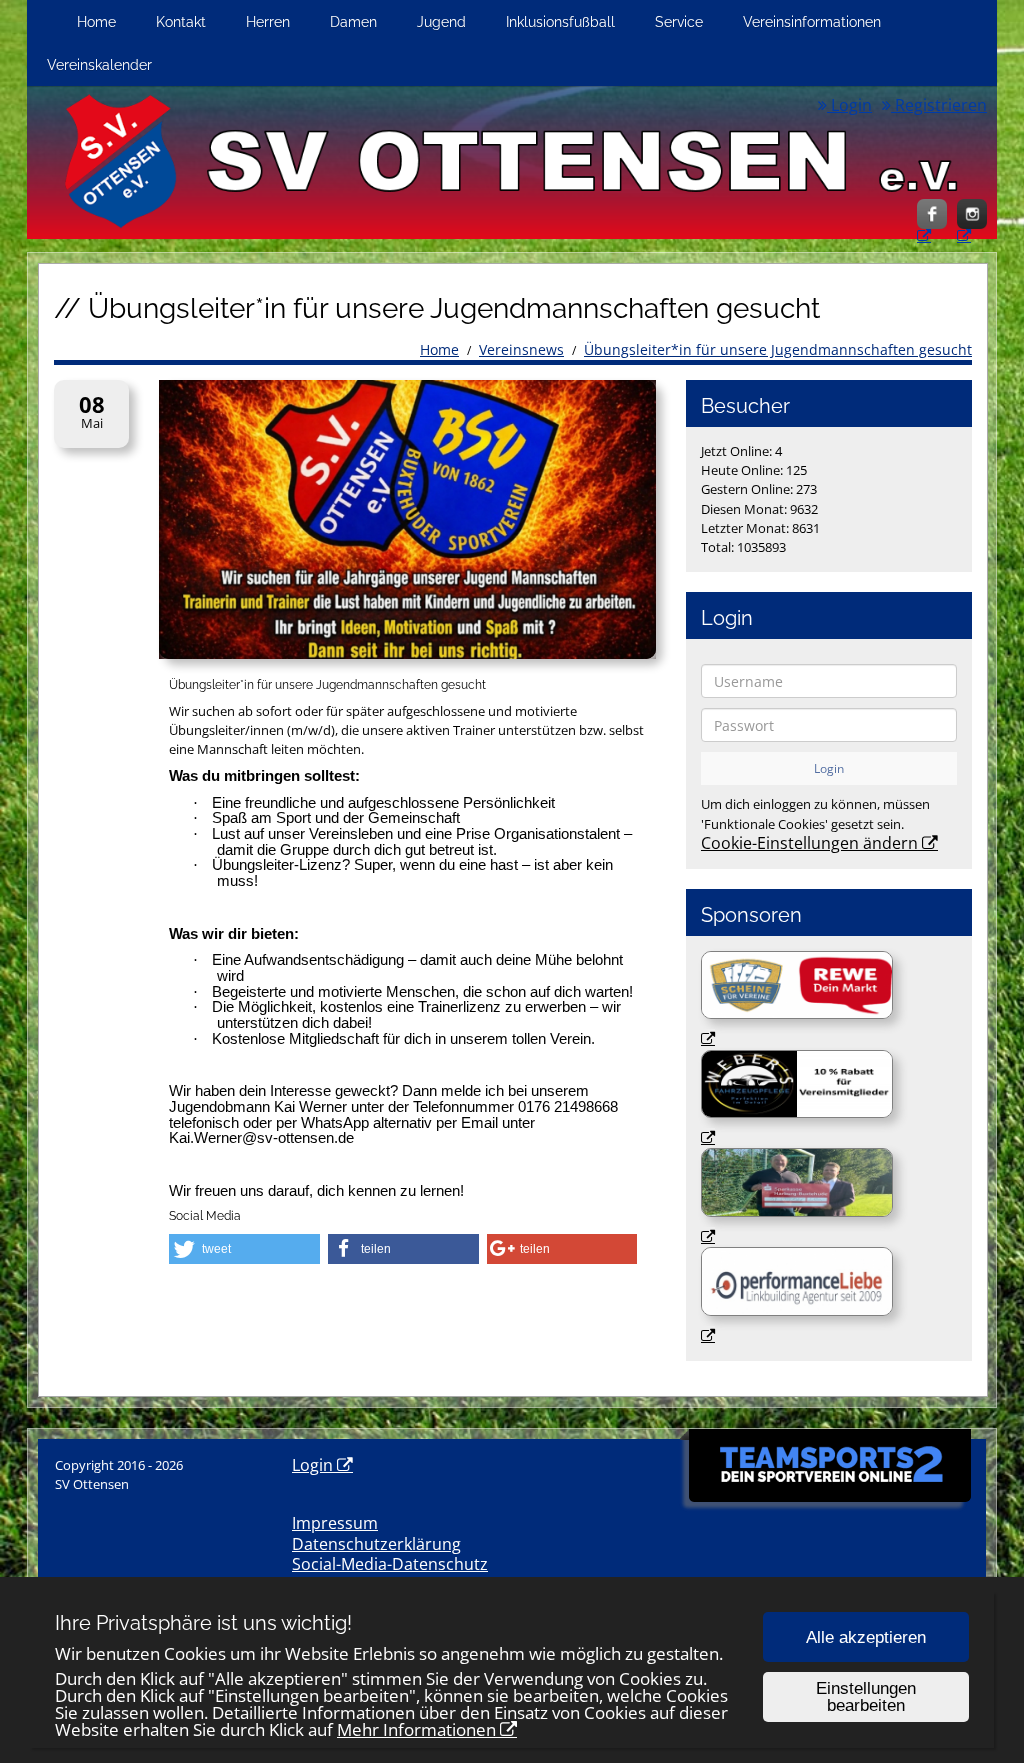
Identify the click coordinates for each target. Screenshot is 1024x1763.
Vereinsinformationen (812, 21)
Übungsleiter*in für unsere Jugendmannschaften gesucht (778, 349)
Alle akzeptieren (866, 1637)
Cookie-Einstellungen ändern (809, 843)
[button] (244, 1249)
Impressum (335, 1523)
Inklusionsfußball (560, 21)
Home (96, 21)
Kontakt (181, 21)
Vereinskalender (99, 64)
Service (679, 21)
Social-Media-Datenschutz (390, 1564)
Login (849, 105)
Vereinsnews (521, 349)
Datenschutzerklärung (376, 1544)
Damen (353, 21)
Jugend (441, 21)
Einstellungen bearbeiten (866, 1697)
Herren (268, 21)
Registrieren (939, 105)
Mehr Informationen (416, 1729)
